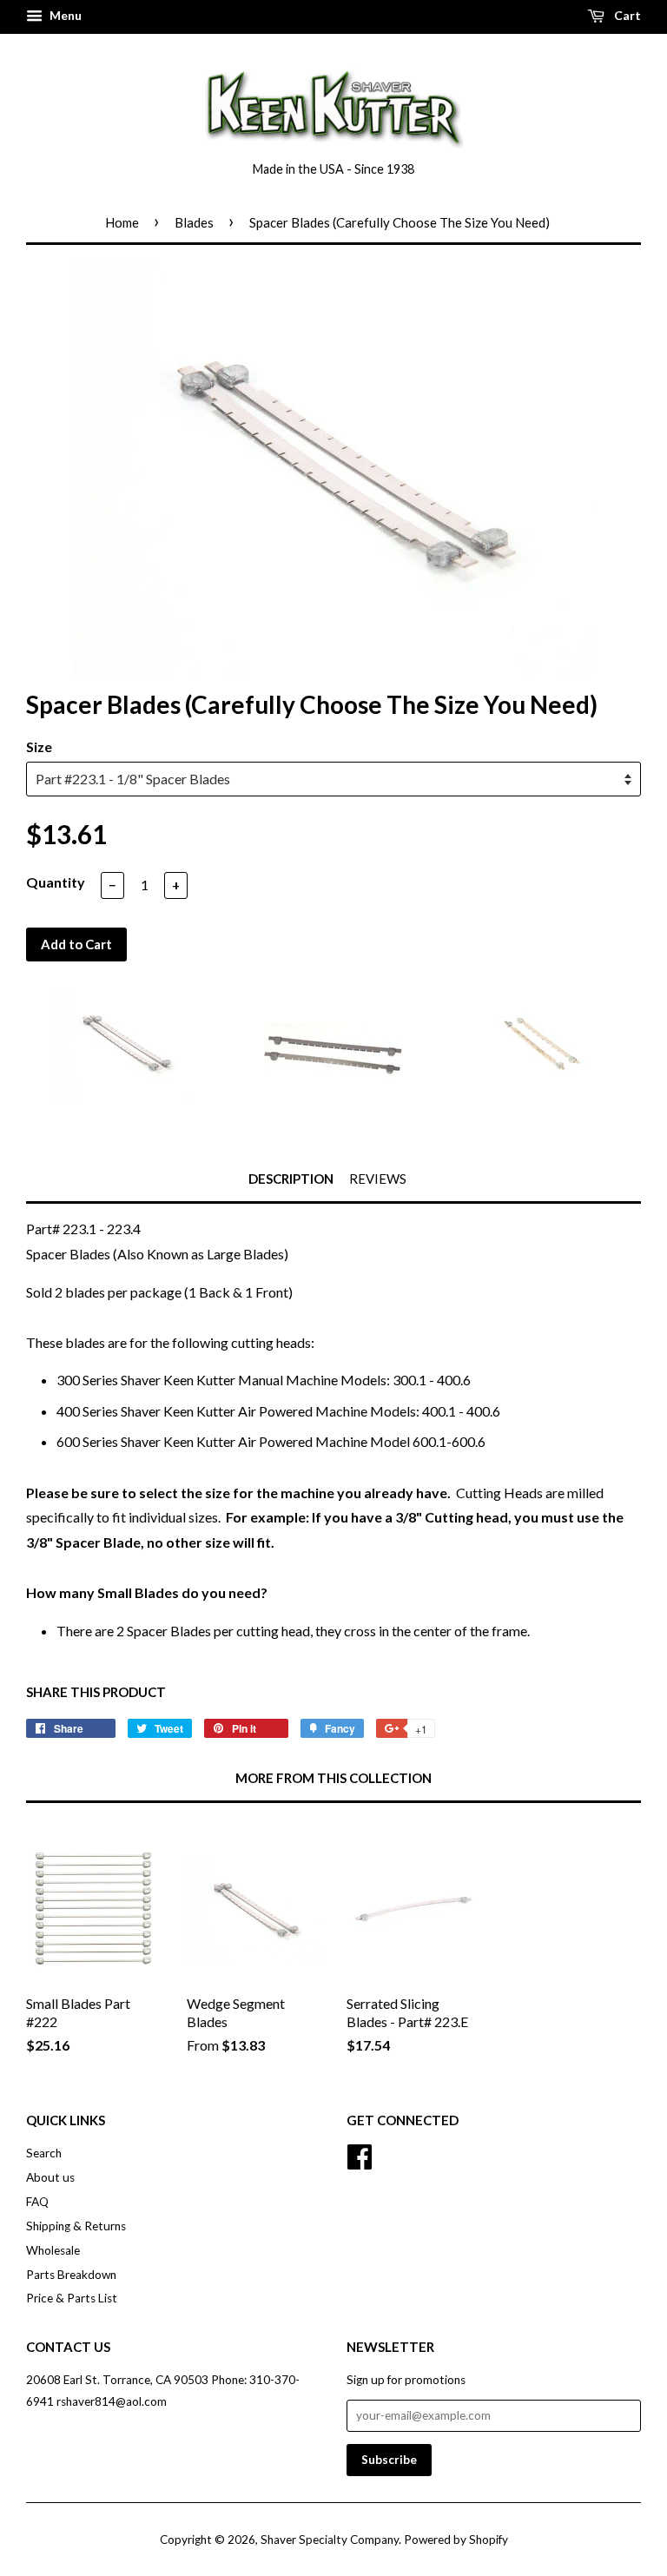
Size (39, 746)
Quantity (56, 882)
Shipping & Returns (76, 2226)
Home (122, 222)
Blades (194, 222)
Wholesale (53, 2250)
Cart (626, 15)
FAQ (37, 2202)
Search (44, 2153)
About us (50, 2177)
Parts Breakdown (71, 2275)
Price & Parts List (72, 2298)
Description (291, 1179)
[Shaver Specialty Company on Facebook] (360, 2155)
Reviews (378, 1179)
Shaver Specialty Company (330, 2540)
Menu (64, 15)
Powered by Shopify (456, 2540)
